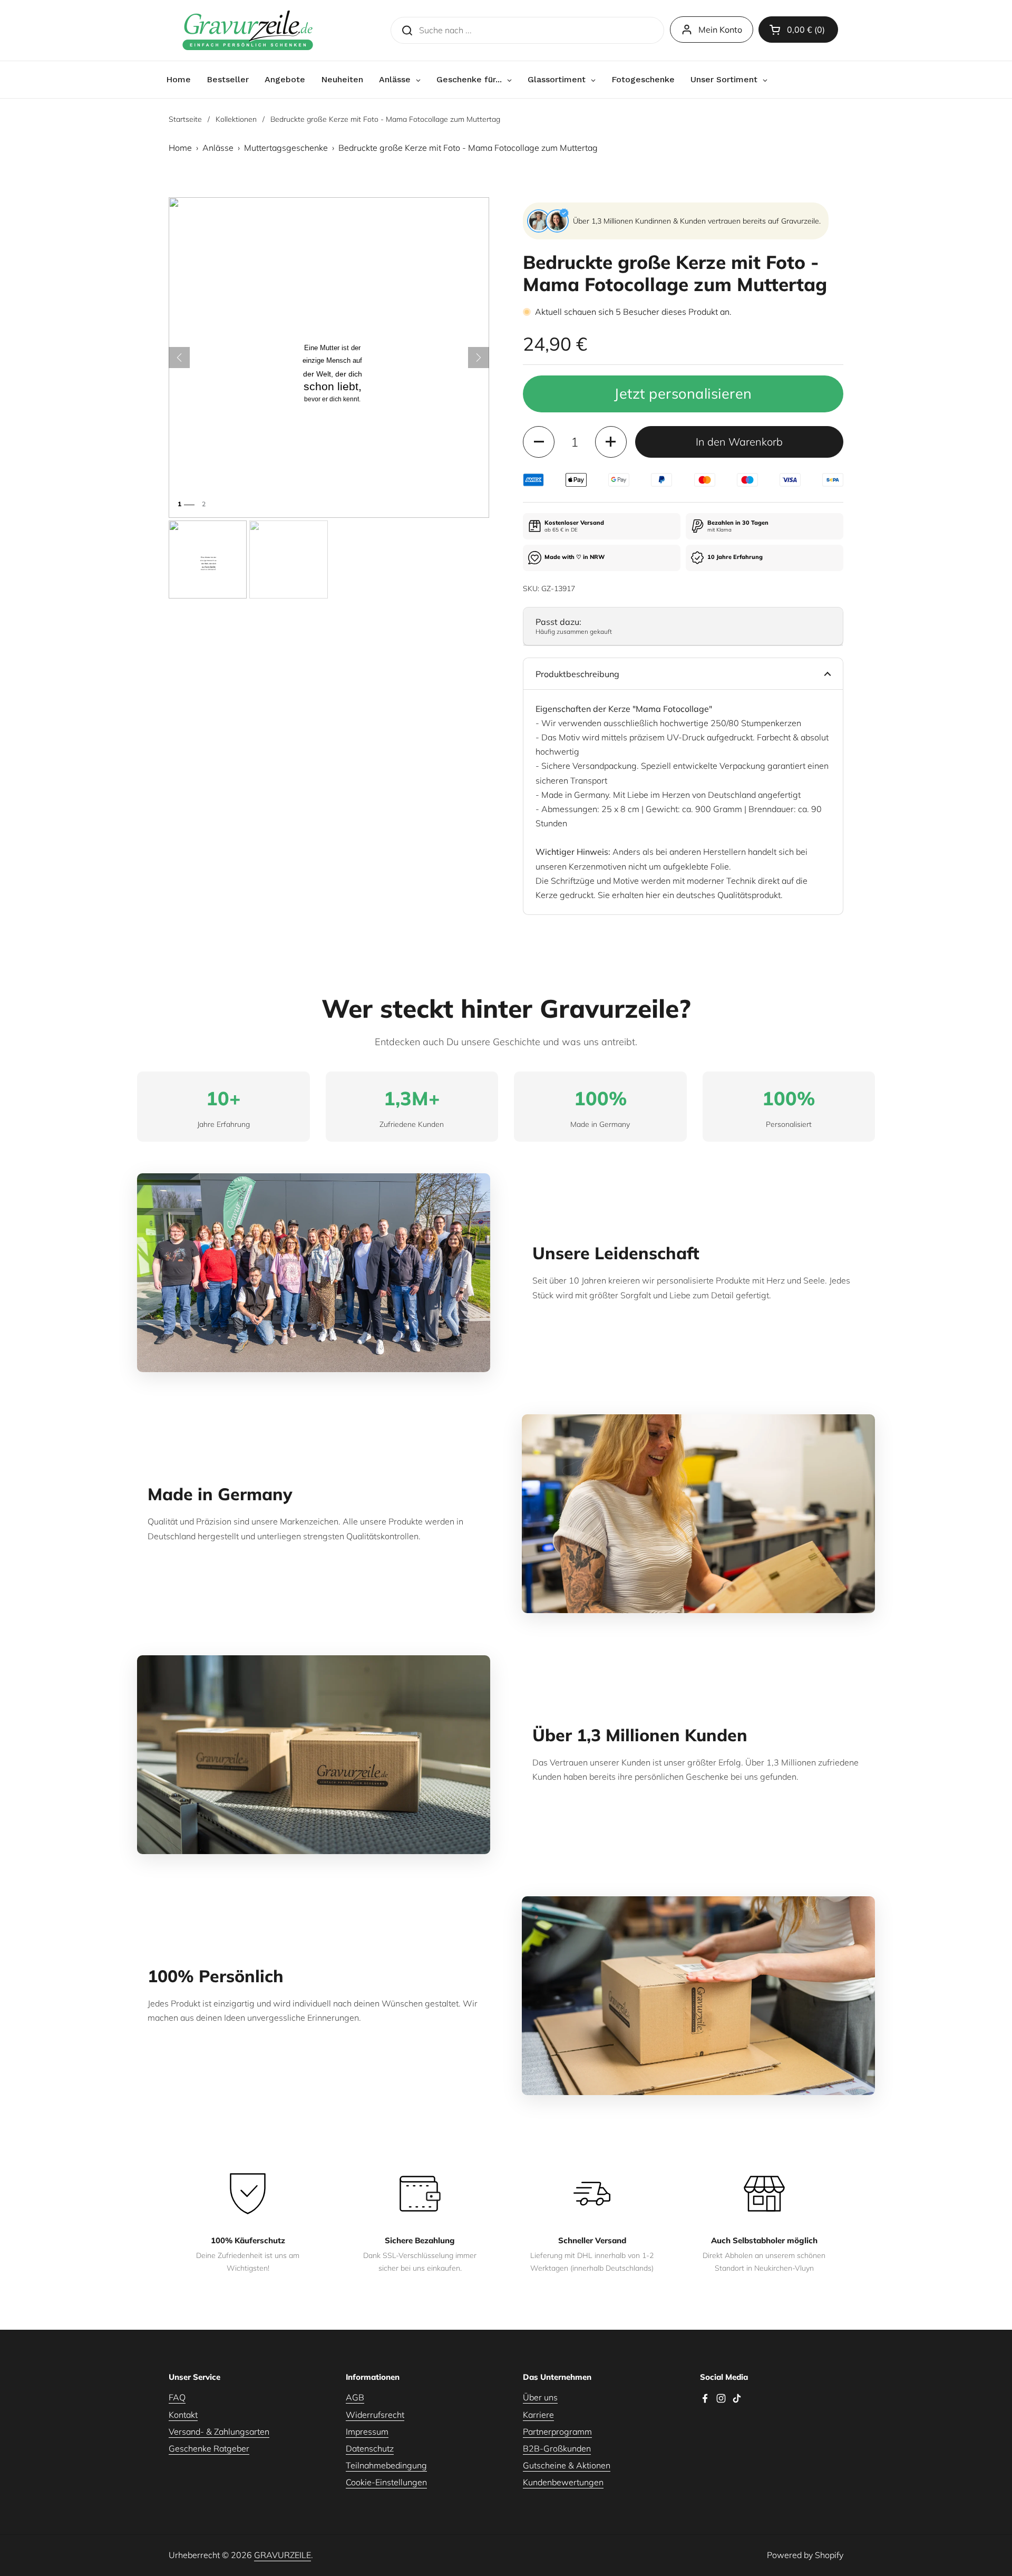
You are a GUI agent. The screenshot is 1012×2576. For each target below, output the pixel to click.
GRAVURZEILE (283, 2555)
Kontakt (183, 2415)
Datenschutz (370, 2448)
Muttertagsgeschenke (286, 148)
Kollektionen (236, 119)
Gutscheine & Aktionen (567, 2465)
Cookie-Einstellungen (386, 2482)
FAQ (177, 2397)
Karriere (538, 2415)
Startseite (185, 119)
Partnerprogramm (557, 2432)
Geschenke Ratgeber (209, 2448)
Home (180, 148)
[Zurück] (179, 358)
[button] (798, 30)
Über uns (540, 2397)
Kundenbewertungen (563, 2482)
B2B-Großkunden (557, 2448)
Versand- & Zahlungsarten (219, 2432)
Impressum (367, 2432)
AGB (355, 2397)
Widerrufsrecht (375, 2415)
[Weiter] (479, 358)
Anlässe (218, 148)
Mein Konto (720, 30)
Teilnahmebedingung (386, 2465)
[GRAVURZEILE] (248, 30)
